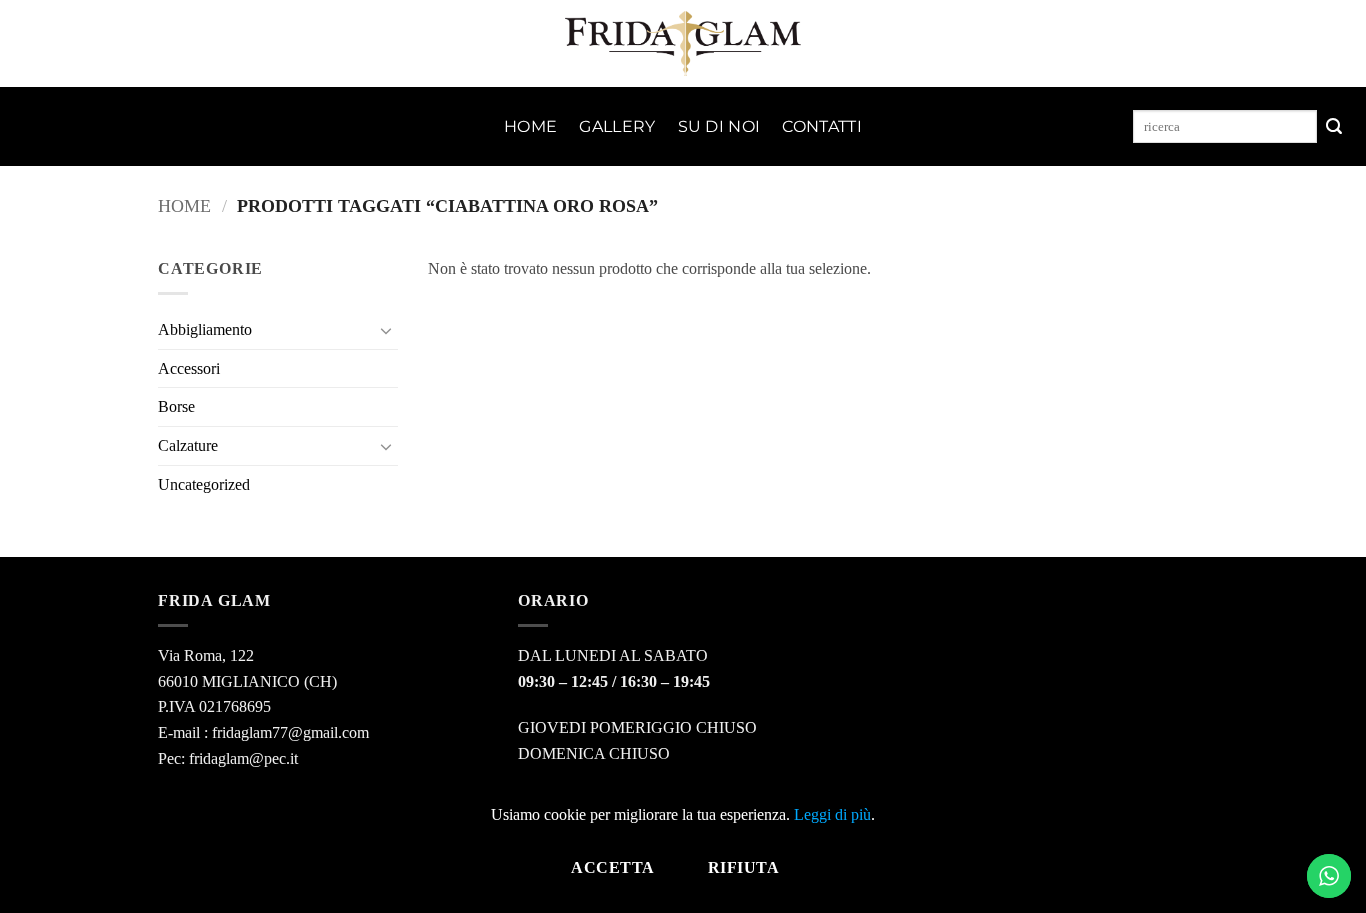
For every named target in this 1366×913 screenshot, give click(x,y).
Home (530, 126)
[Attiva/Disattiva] (386, 330)
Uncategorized (204, 484)
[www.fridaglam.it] (683, 43)
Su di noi (719, 126)
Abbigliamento (205, 329)
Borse (176, 406)
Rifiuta (743, 867)
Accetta (612, 867)
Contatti (822, 126)
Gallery (617, 126)
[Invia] (1334, 127)
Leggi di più (832, 814)
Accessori (189, 368)
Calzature (188, 445)
